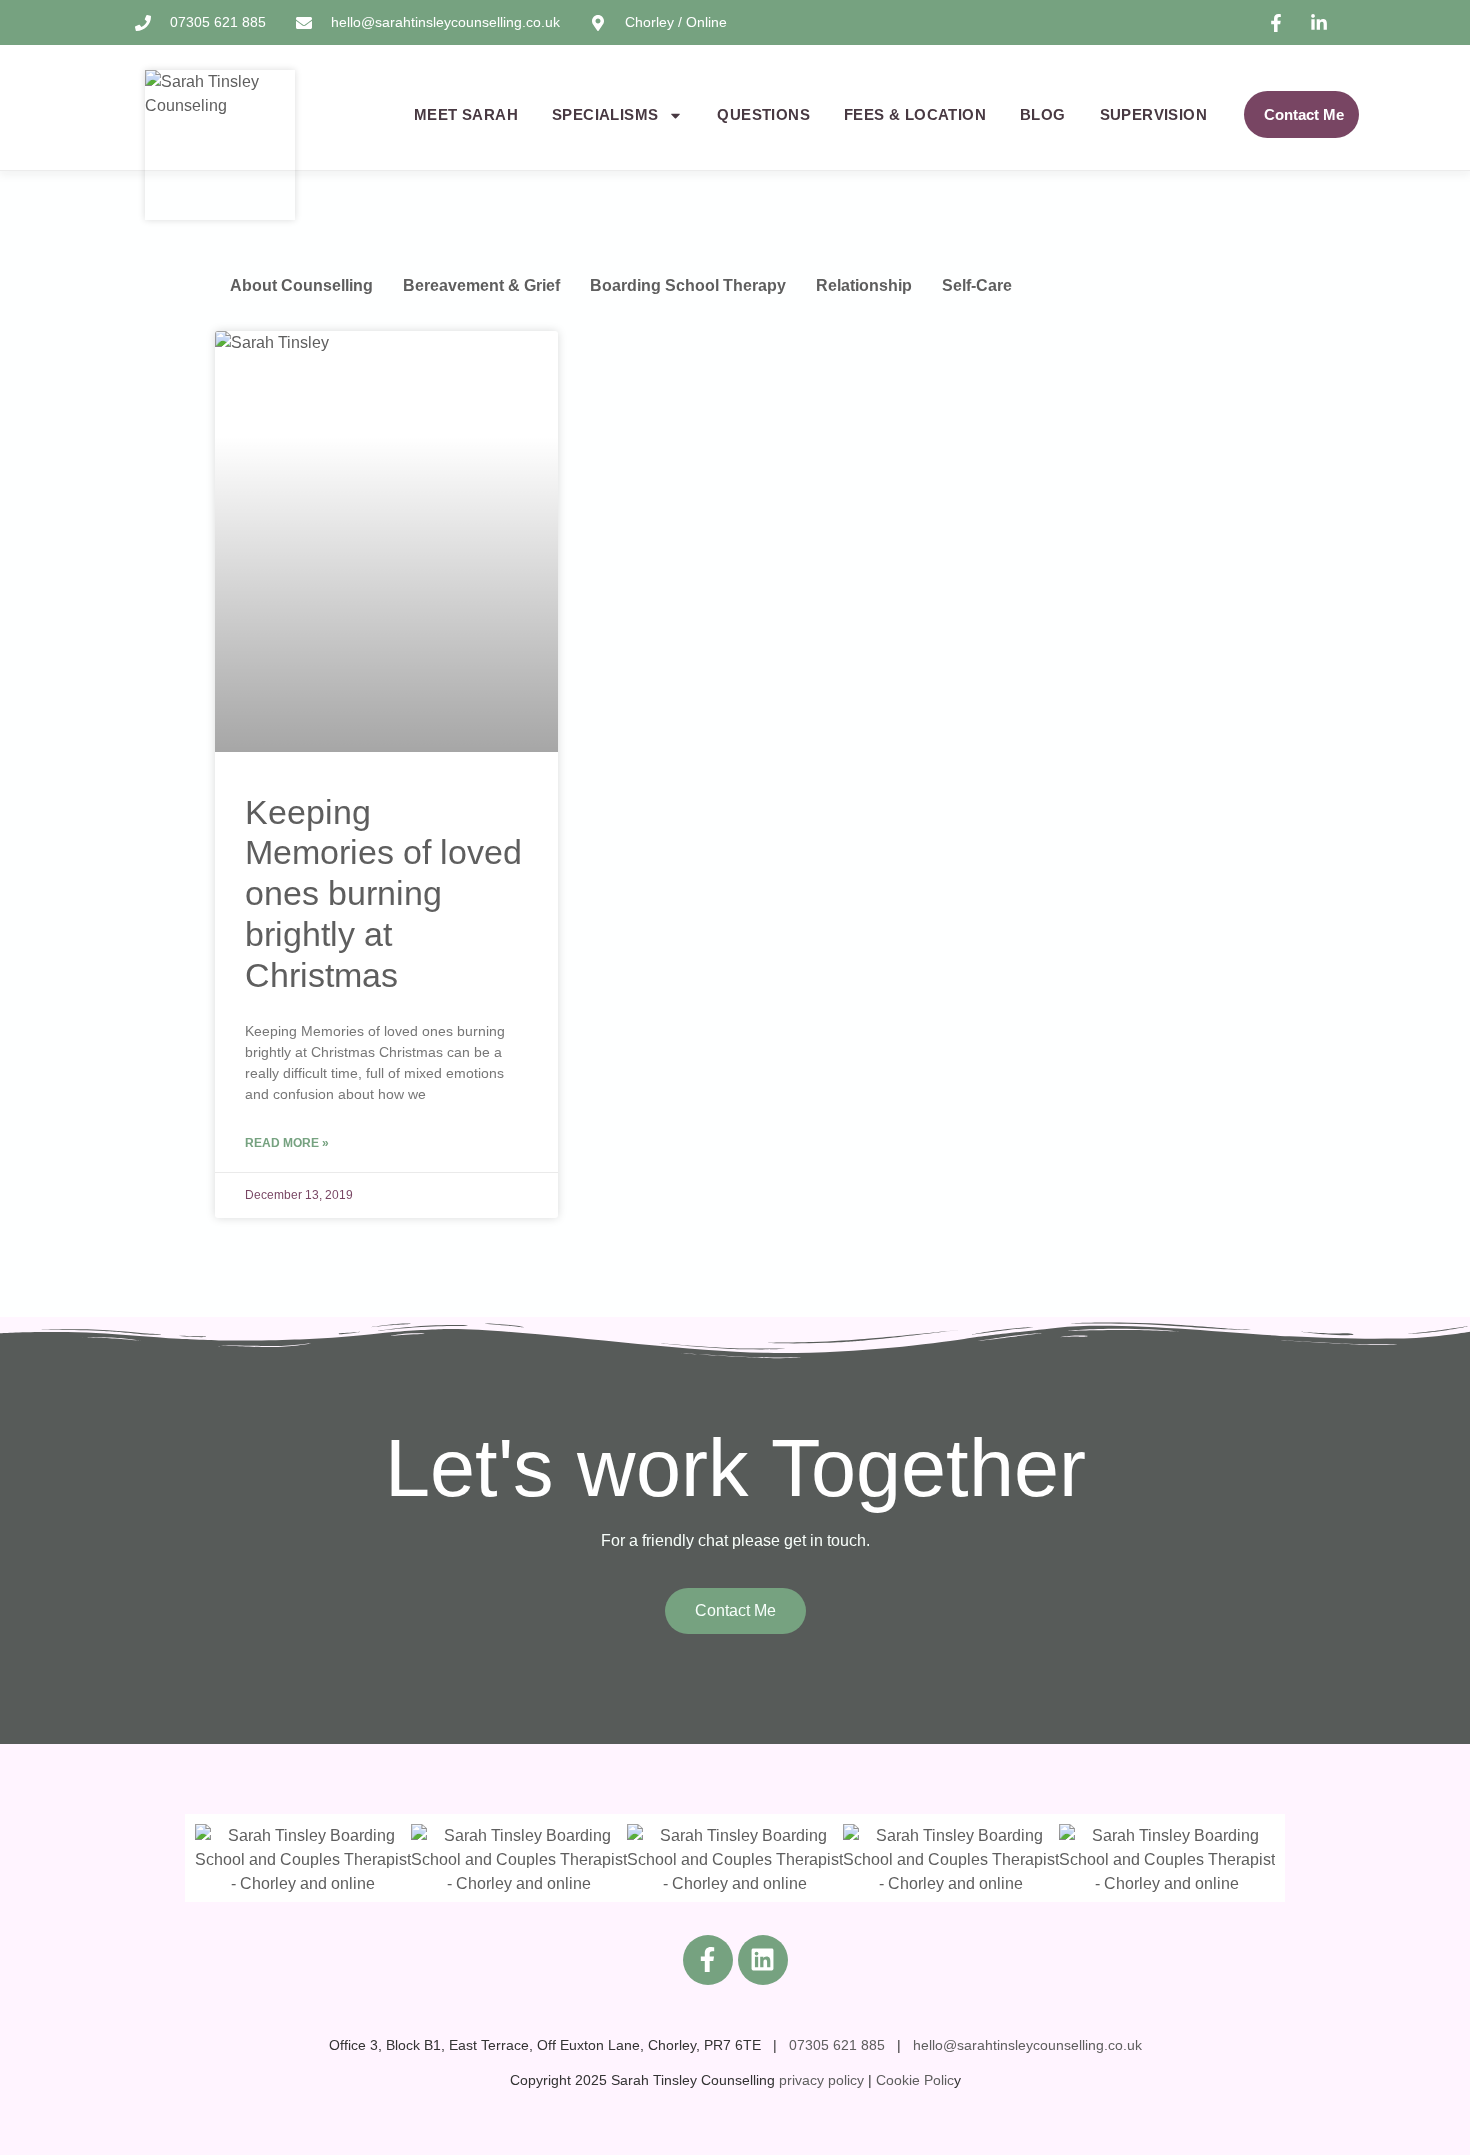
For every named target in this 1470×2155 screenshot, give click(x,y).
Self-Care (977, 285)
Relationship (864, 285)
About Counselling (301, 285)
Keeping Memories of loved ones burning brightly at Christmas (383, 893)
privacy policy (821, 2080)
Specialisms (605, 114)
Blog (1043, 114)
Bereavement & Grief (481, 285)
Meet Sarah (466, 114)
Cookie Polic (915, 2080)
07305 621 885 (837, 2045)
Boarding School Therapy (688, 285)
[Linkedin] (763, 1960)
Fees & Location (915, 114)
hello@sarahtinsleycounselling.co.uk (1027, 2045)
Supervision (1153, 114)
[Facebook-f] (708, 1960)
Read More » (287, 1143)
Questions (763, 114)
